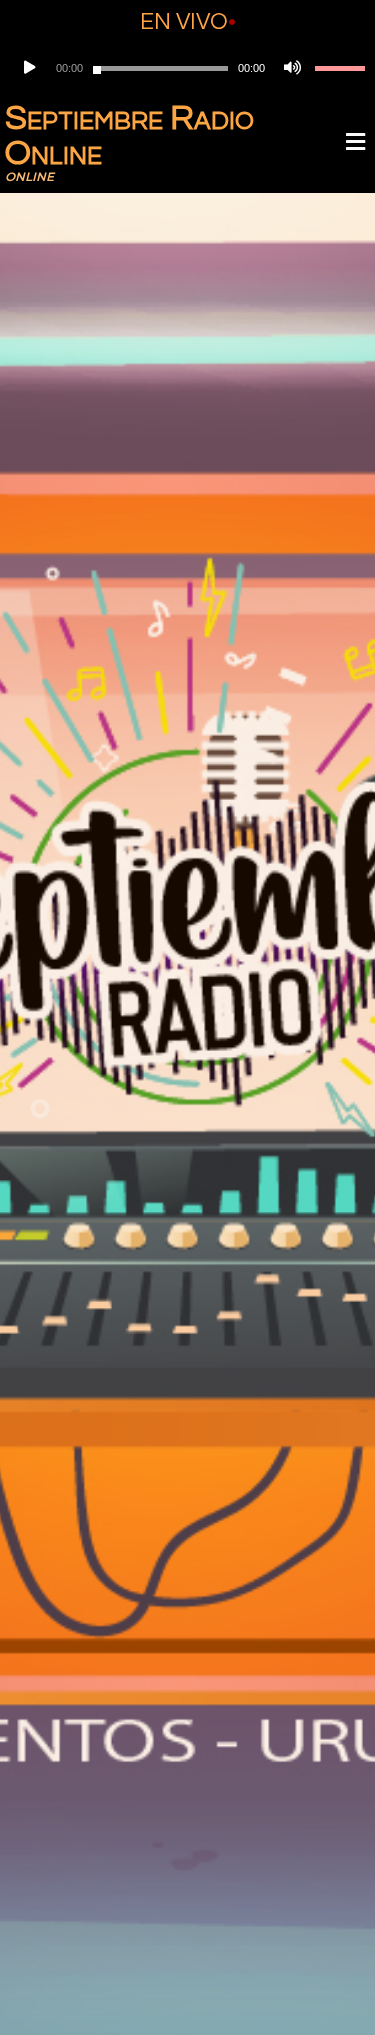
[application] (187, 68)
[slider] (340, 68)
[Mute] (290, 68)
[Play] (28, 68)
